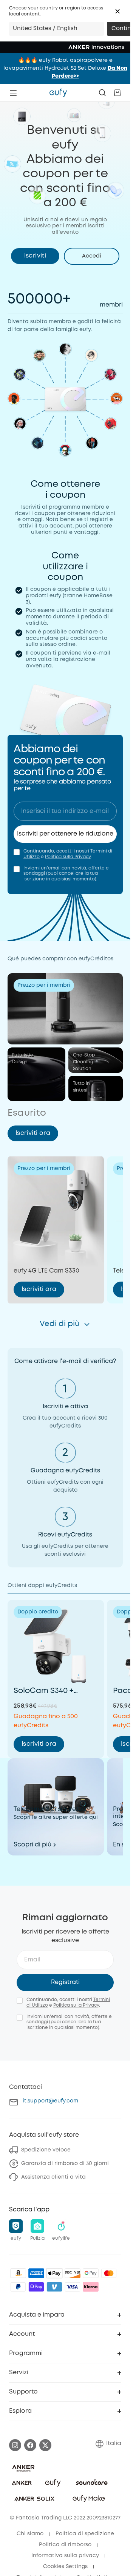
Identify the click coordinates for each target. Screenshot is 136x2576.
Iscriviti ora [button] (33, 1133)
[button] (117, 11)
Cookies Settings (65, 2567)
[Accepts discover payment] (73, 2273)
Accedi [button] (92, 256)
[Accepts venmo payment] (54, 2287)
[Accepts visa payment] (73, 2287)
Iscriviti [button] (35, 256)
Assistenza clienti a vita (53, 2177)
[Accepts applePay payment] (54, 2273)
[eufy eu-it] (58, 93)
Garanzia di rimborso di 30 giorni (65, 2164)
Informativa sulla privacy (65, 2556)
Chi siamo (30, 2534)
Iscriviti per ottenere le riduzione (65, 834)
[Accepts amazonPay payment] (18, 2273)
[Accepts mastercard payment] (109, 2273)
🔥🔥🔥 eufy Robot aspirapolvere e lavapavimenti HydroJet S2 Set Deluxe (65, 68)
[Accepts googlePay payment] (91, 2273)
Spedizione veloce (46, 2150)
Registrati (65, 1982)
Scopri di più (32, 1845)
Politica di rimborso (65, 2545)
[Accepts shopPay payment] (36, 2287)
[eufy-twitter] (45, 2445)
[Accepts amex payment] (36, 2273)
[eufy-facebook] (30, 2445)
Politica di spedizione (85, 2534)
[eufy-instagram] (15, 2445)
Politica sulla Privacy (68, 857)
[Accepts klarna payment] (91, 2287)
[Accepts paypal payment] (18, 2287)
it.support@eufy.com (50, 2101)
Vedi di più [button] (60, 1324)
